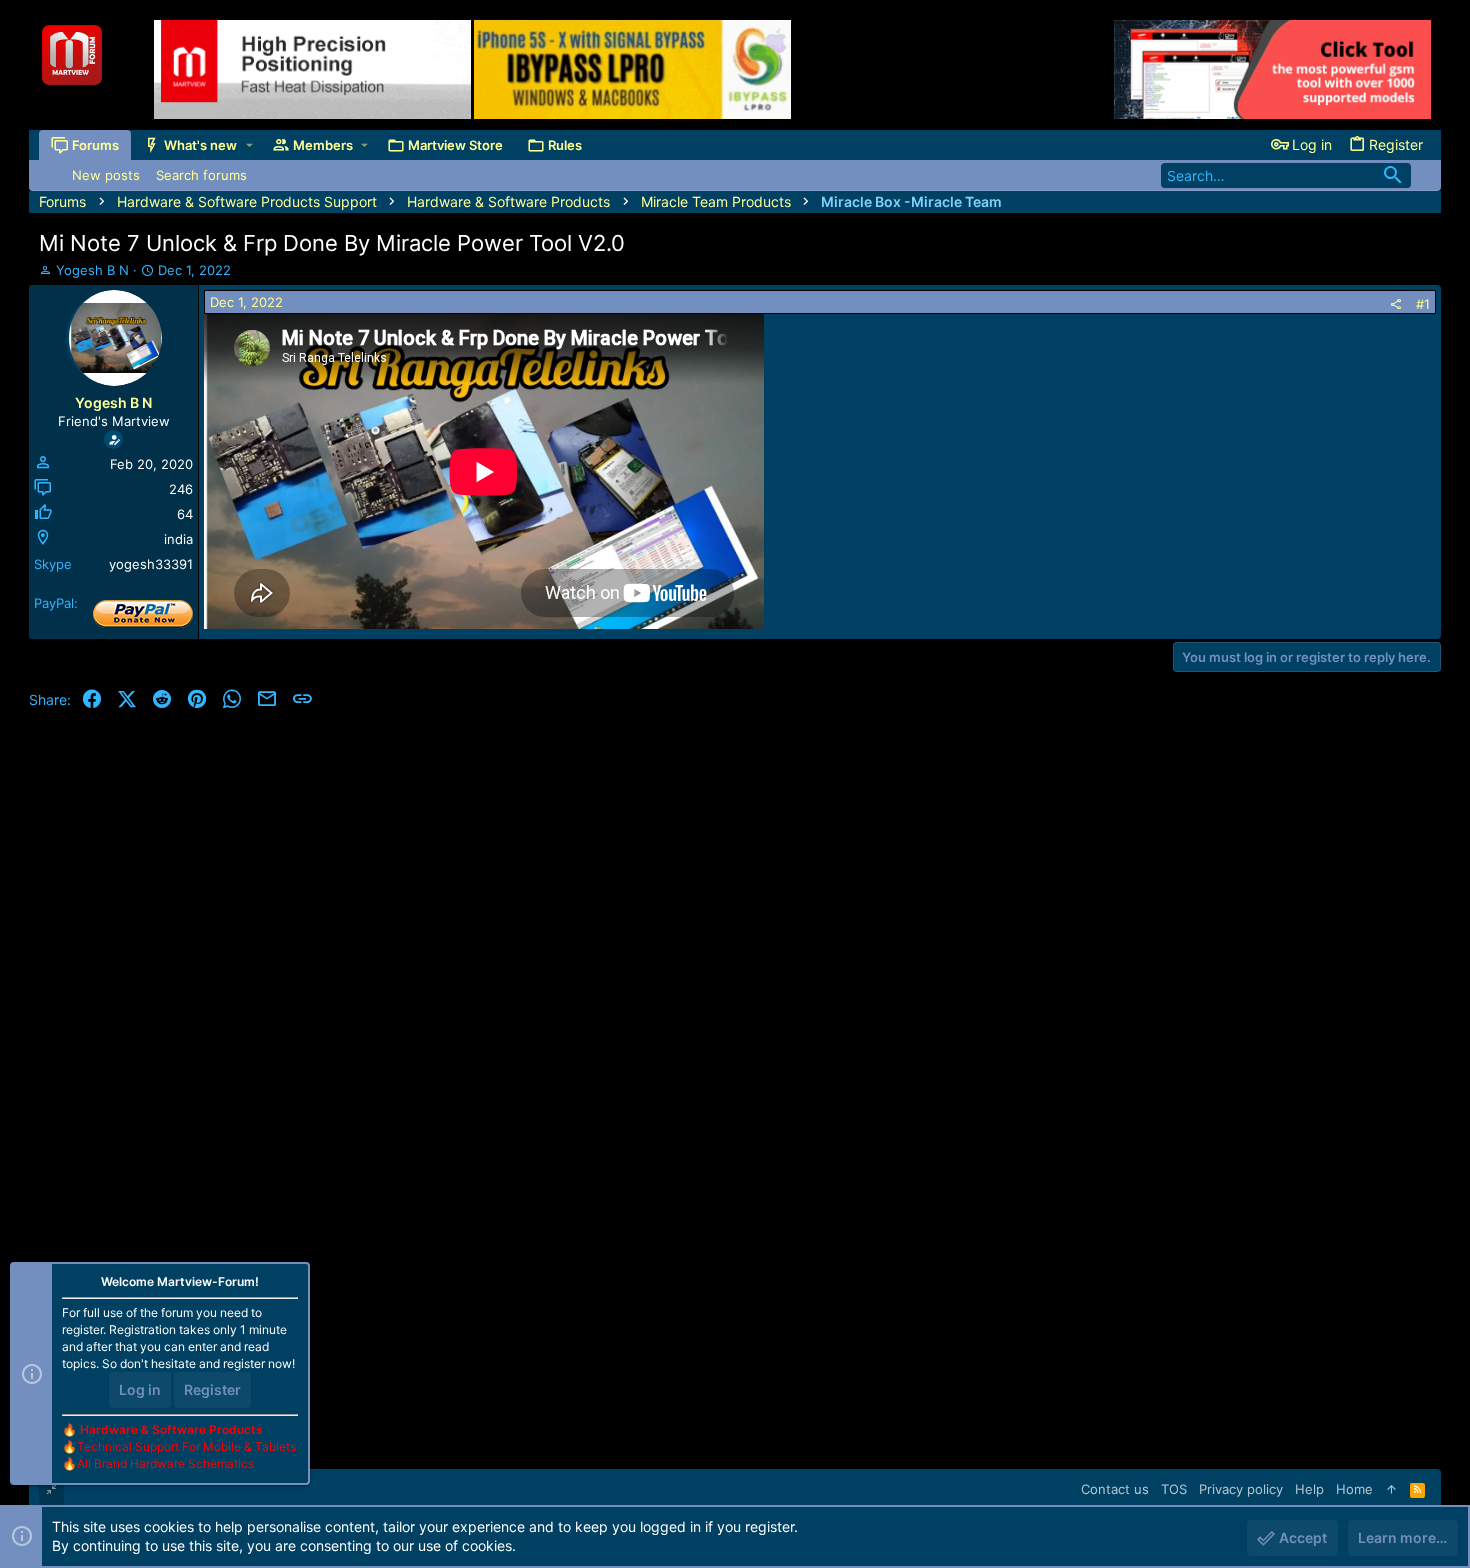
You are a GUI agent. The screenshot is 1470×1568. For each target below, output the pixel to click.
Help (1309, 1489)
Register (212, 1389)
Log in (140, 1389)
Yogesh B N (92, 270)
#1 (1423, 304)
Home (1354, 1489)
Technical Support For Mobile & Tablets (186, 1446)
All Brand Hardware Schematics (165, 1463)
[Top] (1391, 1489)
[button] (249, 145)
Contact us (1115, 1489)
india (178, 539)
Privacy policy (1241, 1489)
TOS (1174, 1489)
